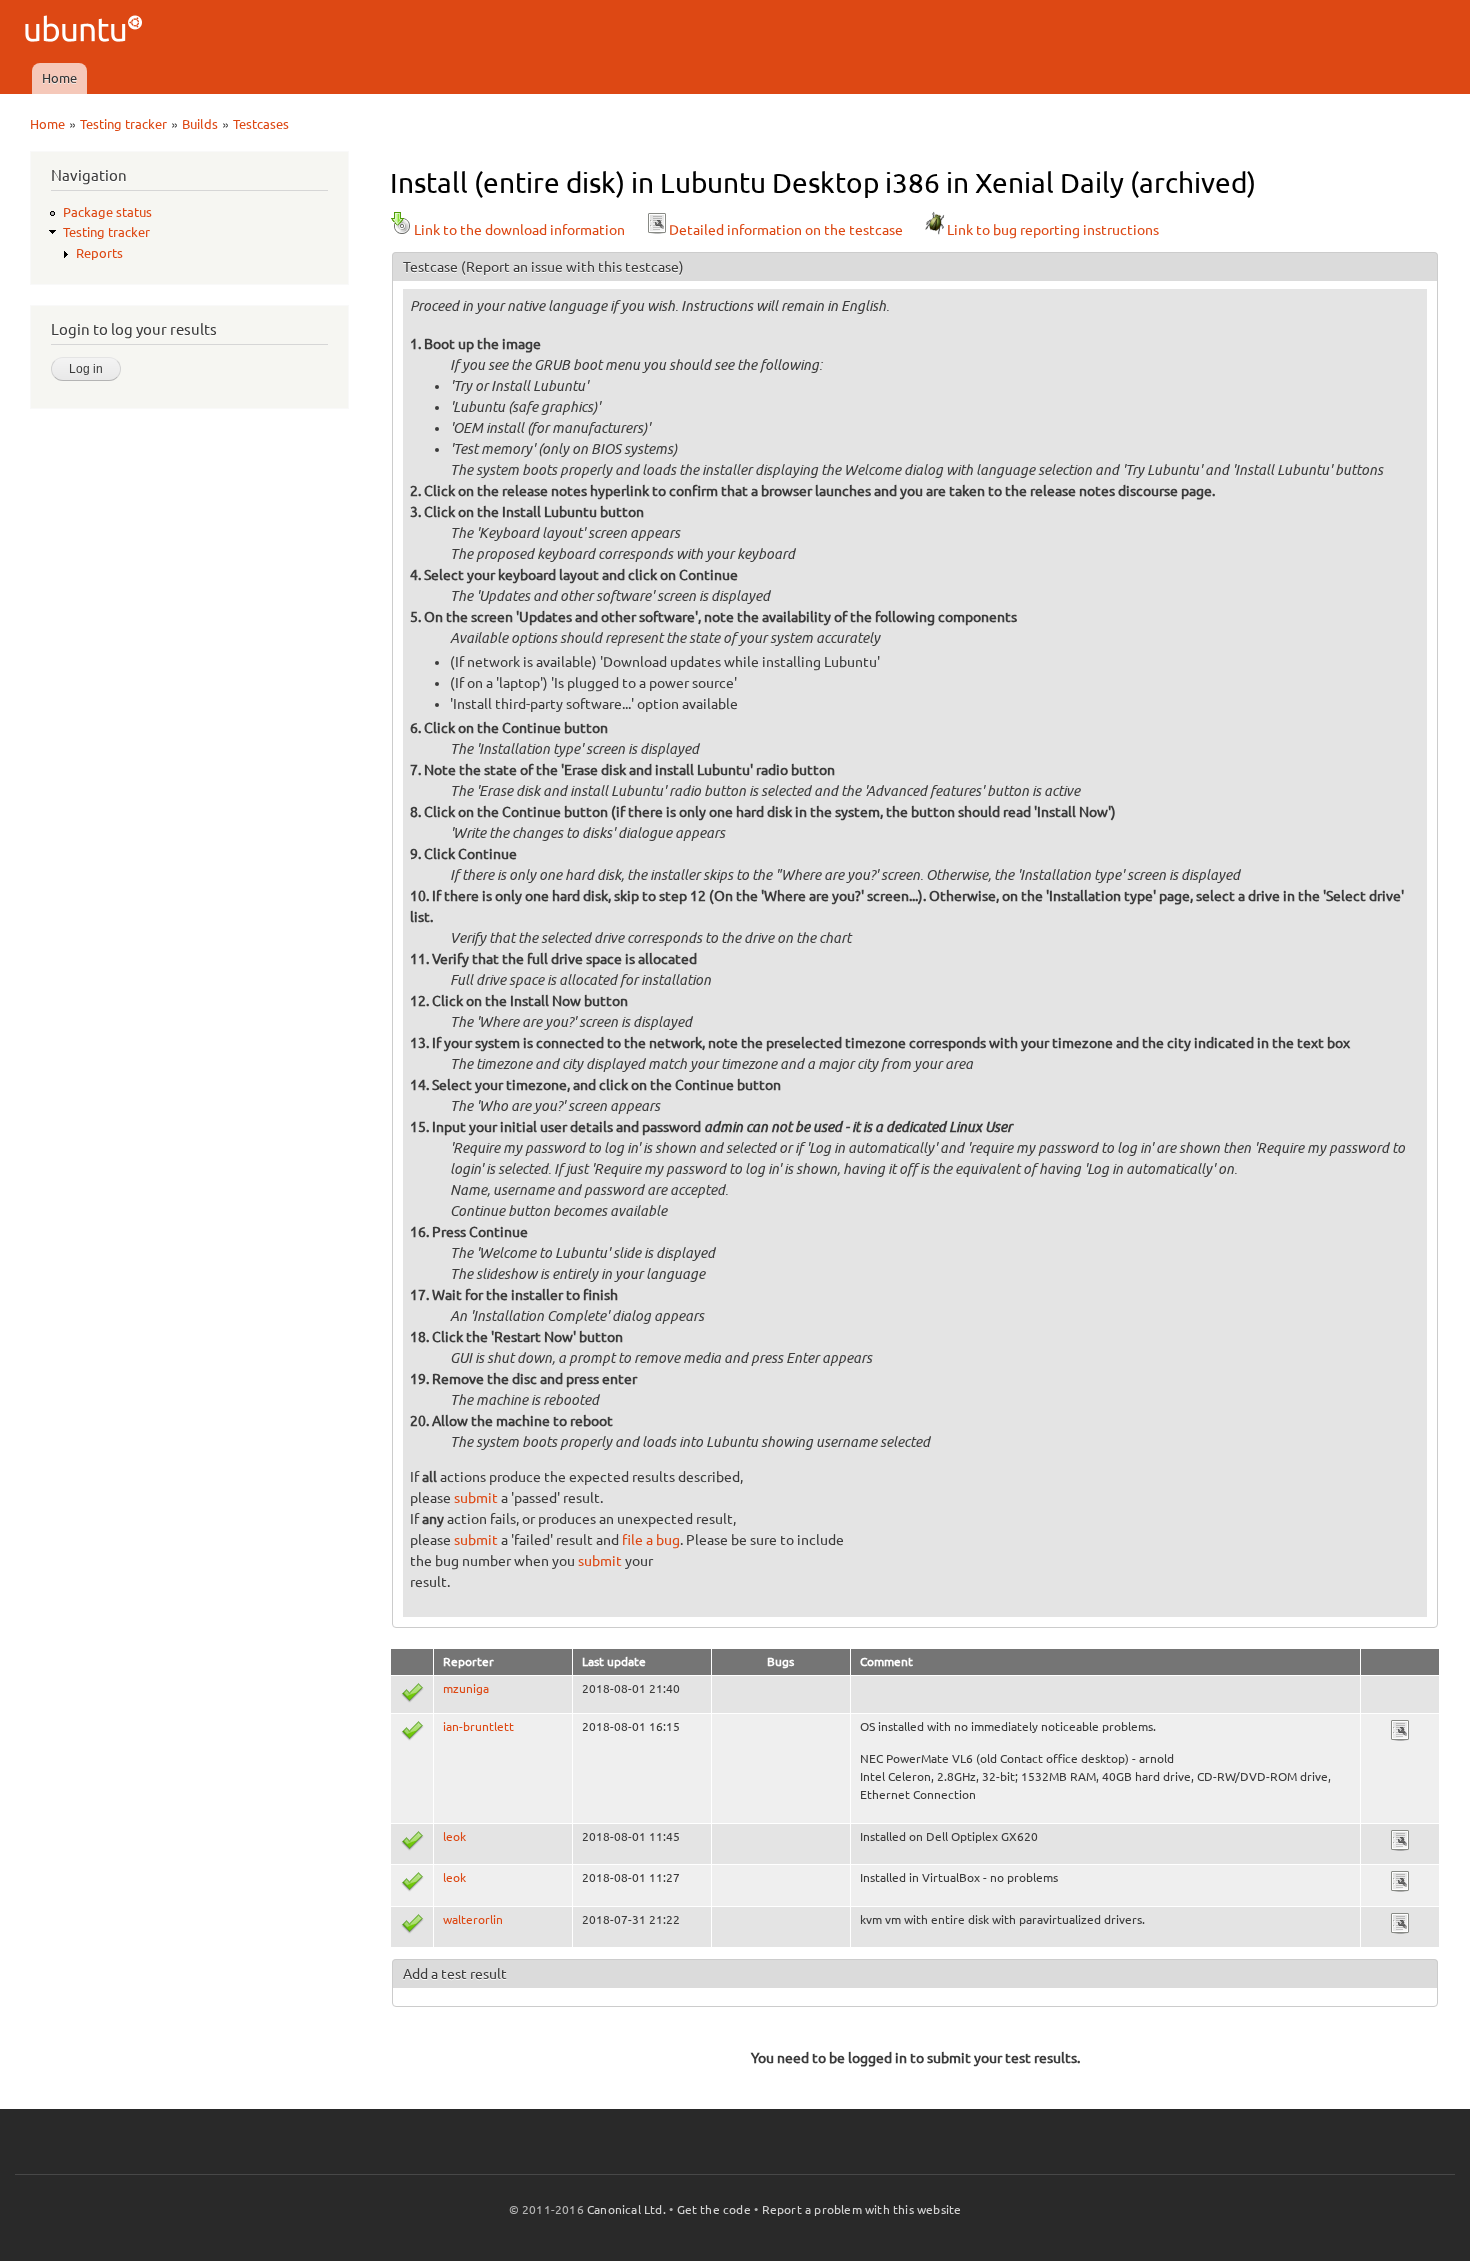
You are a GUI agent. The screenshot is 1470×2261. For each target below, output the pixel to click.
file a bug (651, 1540)
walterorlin (473, 1919)
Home (59, 78)
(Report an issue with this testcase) (572, 267)
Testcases (261, 124)
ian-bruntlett (478, 1726)
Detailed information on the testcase (786, 230)
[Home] (86, 31)
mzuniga (466, 1688)
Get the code (714, 2209)
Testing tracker (123, 124)
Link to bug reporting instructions (1053, 230)
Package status (107, 212)
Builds (200, 124)
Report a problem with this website (862, 2209)
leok (454, 1836)
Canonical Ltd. (626, 2209)
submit (476, 1498)
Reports (99, 253)
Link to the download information (519, 230)
